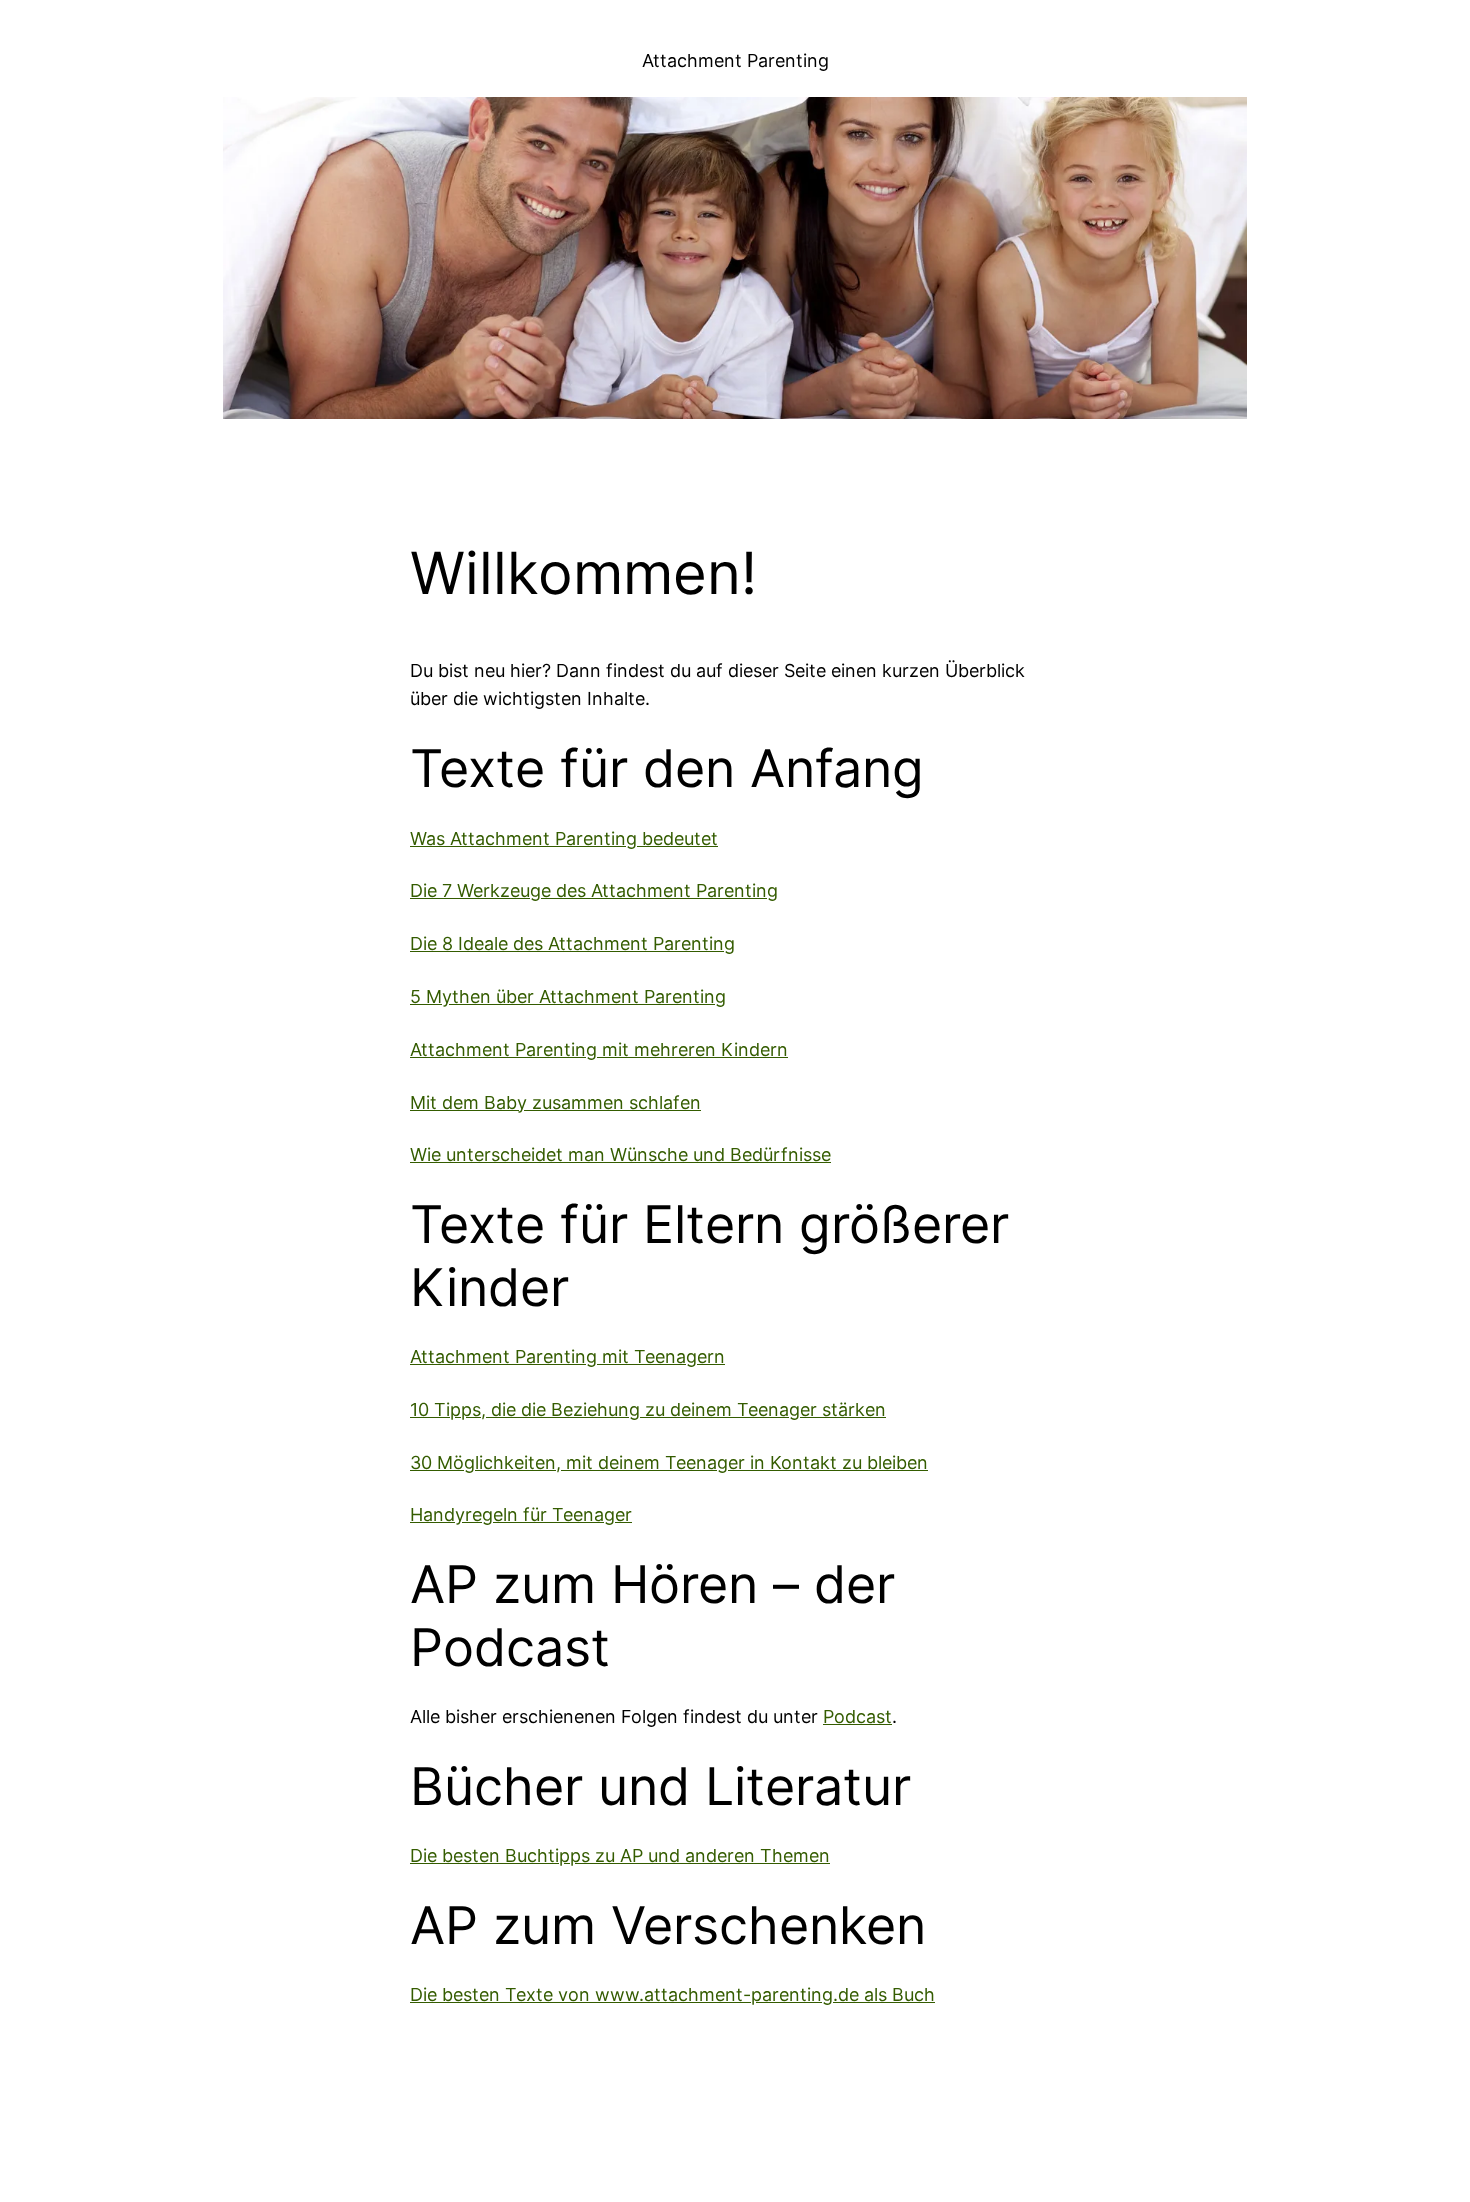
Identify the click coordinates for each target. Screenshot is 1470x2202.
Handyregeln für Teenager (521, 1514)
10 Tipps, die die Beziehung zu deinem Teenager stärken (648, 1409)
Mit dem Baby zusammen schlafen (555, 1102)
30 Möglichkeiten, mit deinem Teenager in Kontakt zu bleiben (669, 1462)
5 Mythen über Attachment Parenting (568, 996)
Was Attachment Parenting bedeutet (564, 838)
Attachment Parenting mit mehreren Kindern (599, 1049)
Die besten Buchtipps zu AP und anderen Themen (620, 1855)
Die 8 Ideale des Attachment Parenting (572, 943)
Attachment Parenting (735, 60)
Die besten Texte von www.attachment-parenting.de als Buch (672, 1994)
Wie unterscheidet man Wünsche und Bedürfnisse (620, 1154)
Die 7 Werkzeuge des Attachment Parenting (594, 890)
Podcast (857, 1716)
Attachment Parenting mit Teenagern (567, 1356)
